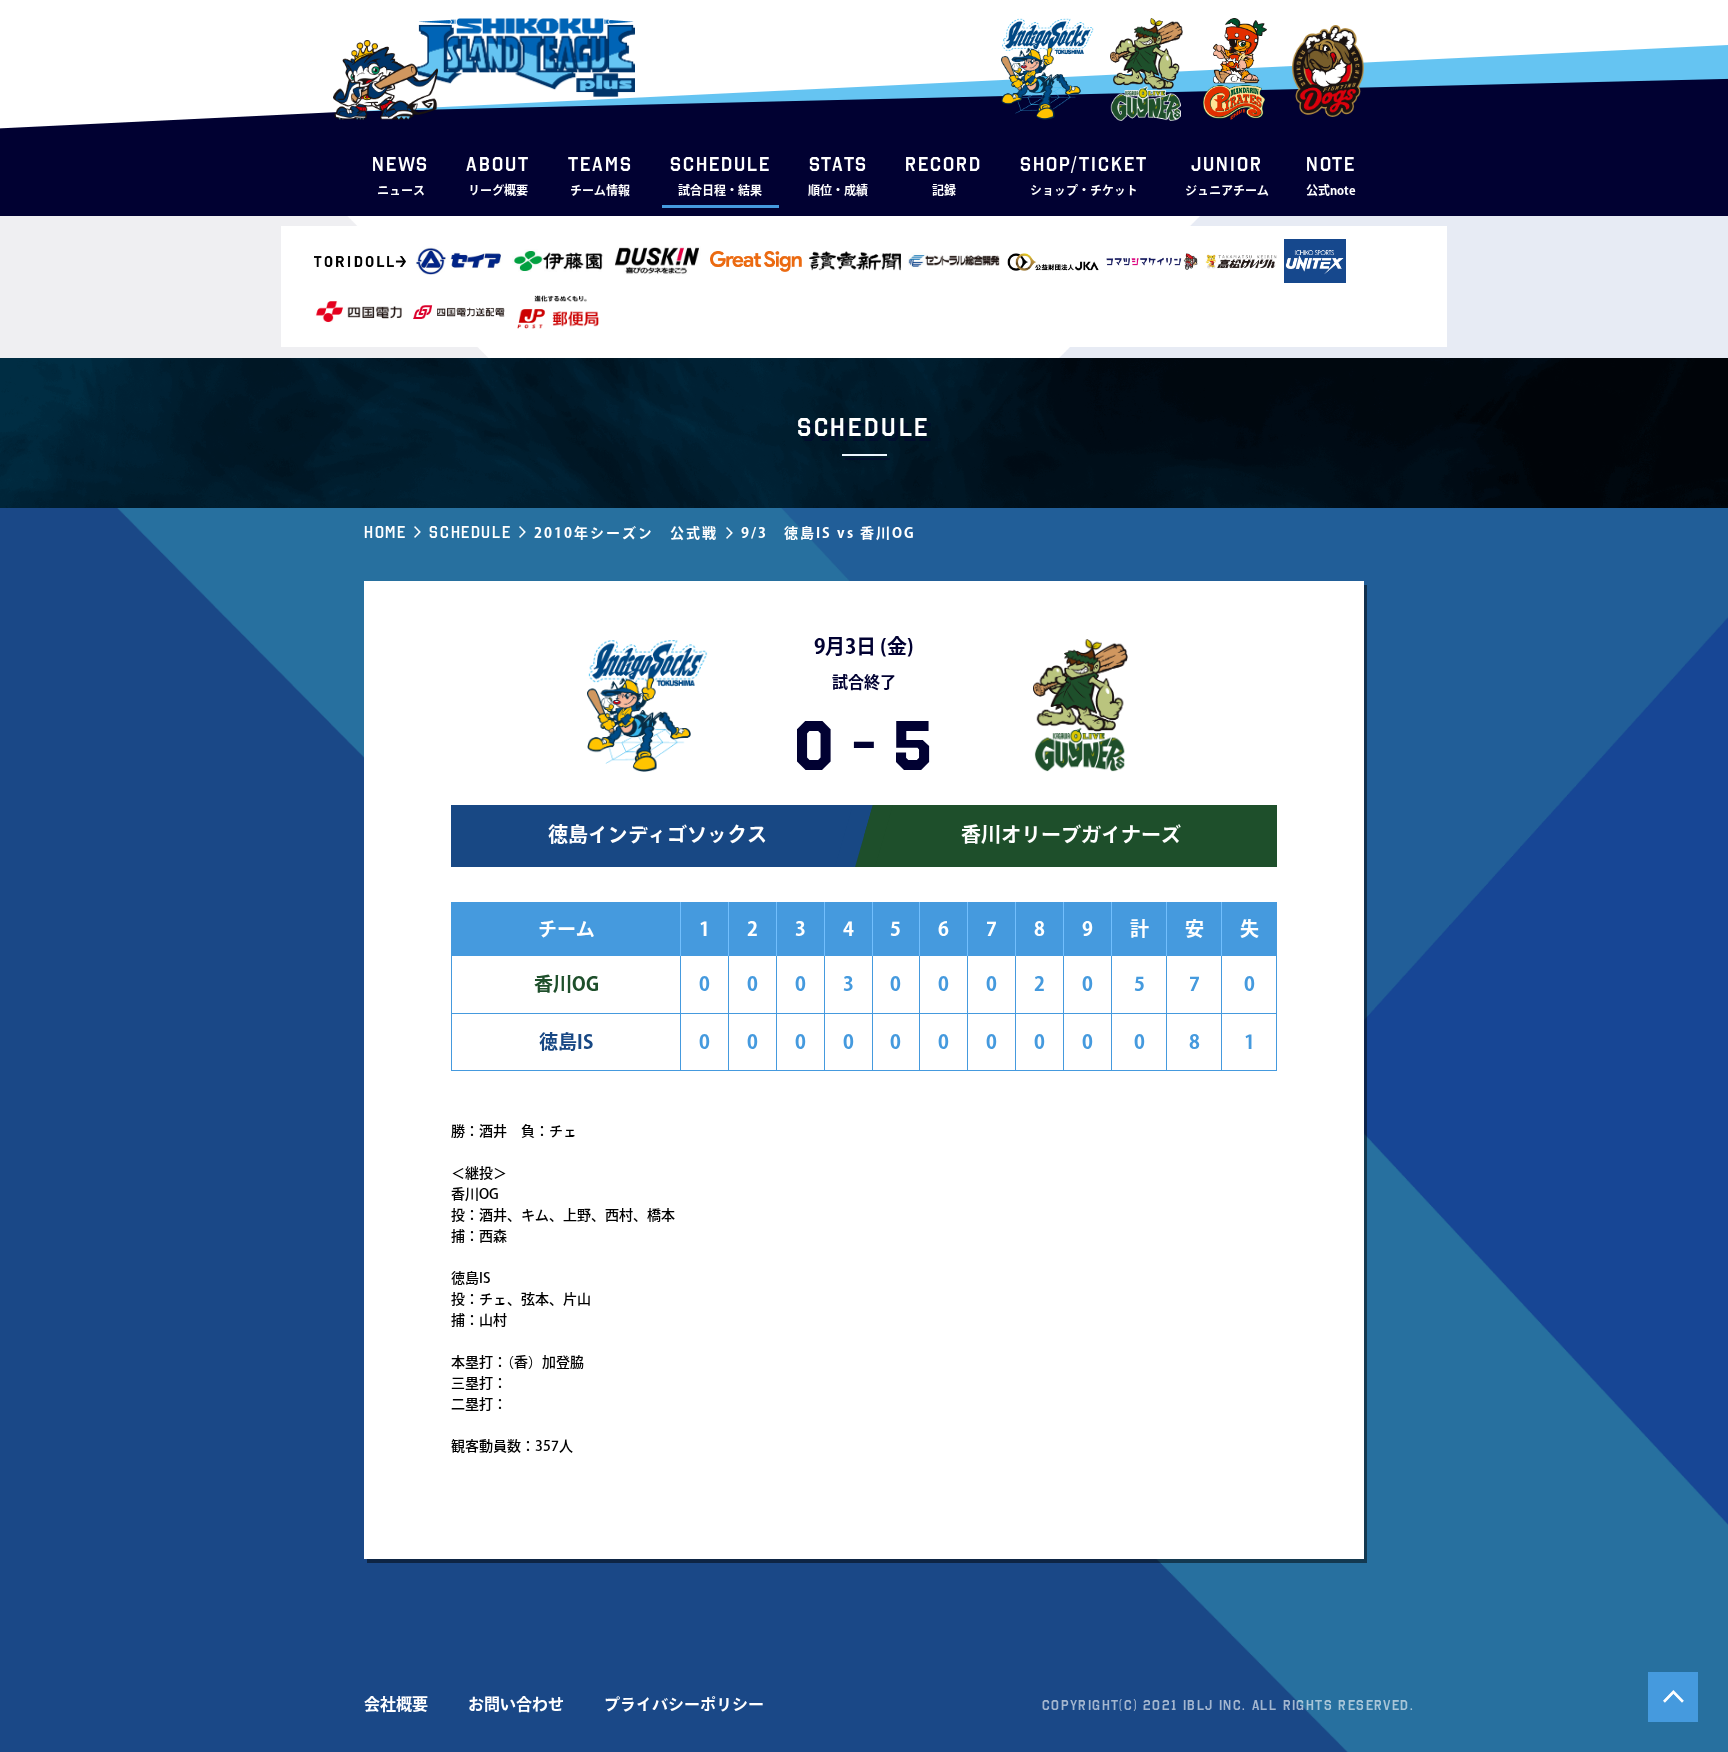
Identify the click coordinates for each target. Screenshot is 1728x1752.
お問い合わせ (516, 1704)
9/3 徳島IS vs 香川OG (828, 533)
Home (385, 532)
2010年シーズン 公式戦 (626, 533)
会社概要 (396, 1704)
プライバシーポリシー (684, 1704)
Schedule (470, 532)
